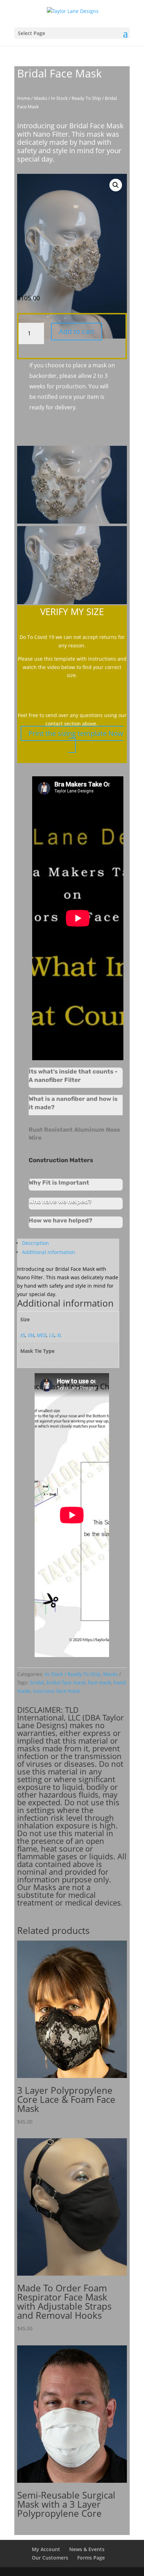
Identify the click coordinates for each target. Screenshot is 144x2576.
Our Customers (50, 2558)
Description (35, 1243)
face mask (99, 1682)
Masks (41, 98)
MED (42, 1335)
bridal (37, 1682)
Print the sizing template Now (76, 733)
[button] (116, 185)
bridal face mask (66, 1682)
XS (23, 1335)
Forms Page (91, 2558)
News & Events (87, 2549)
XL (59, 1335)
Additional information (49, 1252)
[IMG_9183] (72, 522)
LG (52, 1335)
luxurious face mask (56, 1691)
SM (31, 1335)
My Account (46, 2549)
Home (24, 98)
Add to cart (77, 331)
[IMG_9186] (72, 602)
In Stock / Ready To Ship (76, 98)
